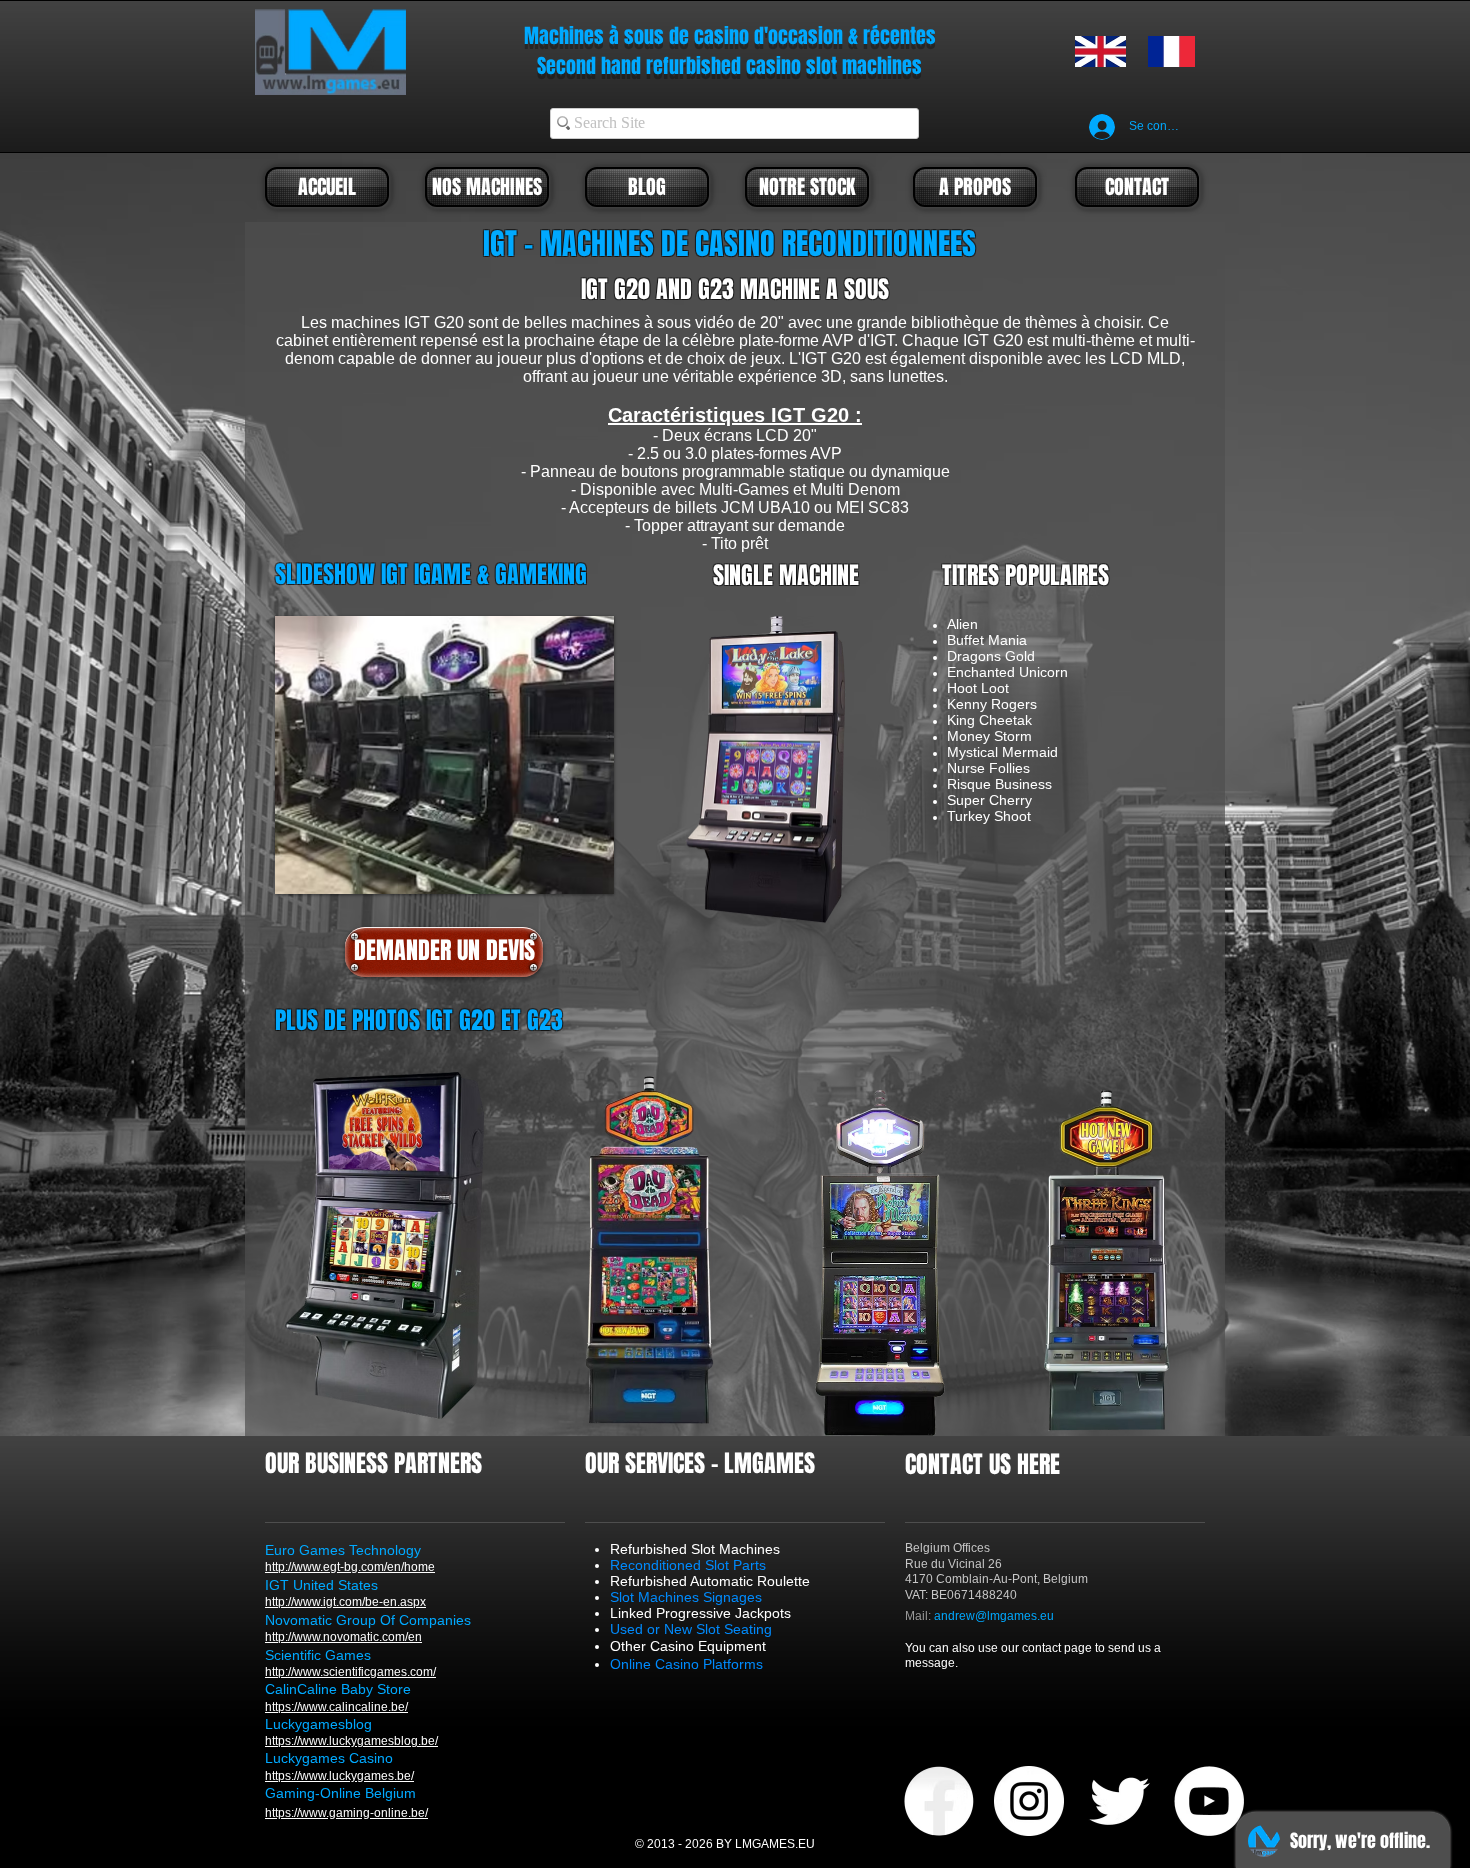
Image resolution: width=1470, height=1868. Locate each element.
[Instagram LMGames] (1029, 1801)
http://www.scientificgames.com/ (350, 1672)
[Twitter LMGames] (1119, 1801)
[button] (444, 755)
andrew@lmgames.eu (994, 1616)
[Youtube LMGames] (1209, 1801)
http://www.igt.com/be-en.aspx (345, 1602)
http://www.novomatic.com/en (343, 1637)
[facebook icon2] (939, 1801)
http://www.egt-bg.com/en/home (350, 1567)
